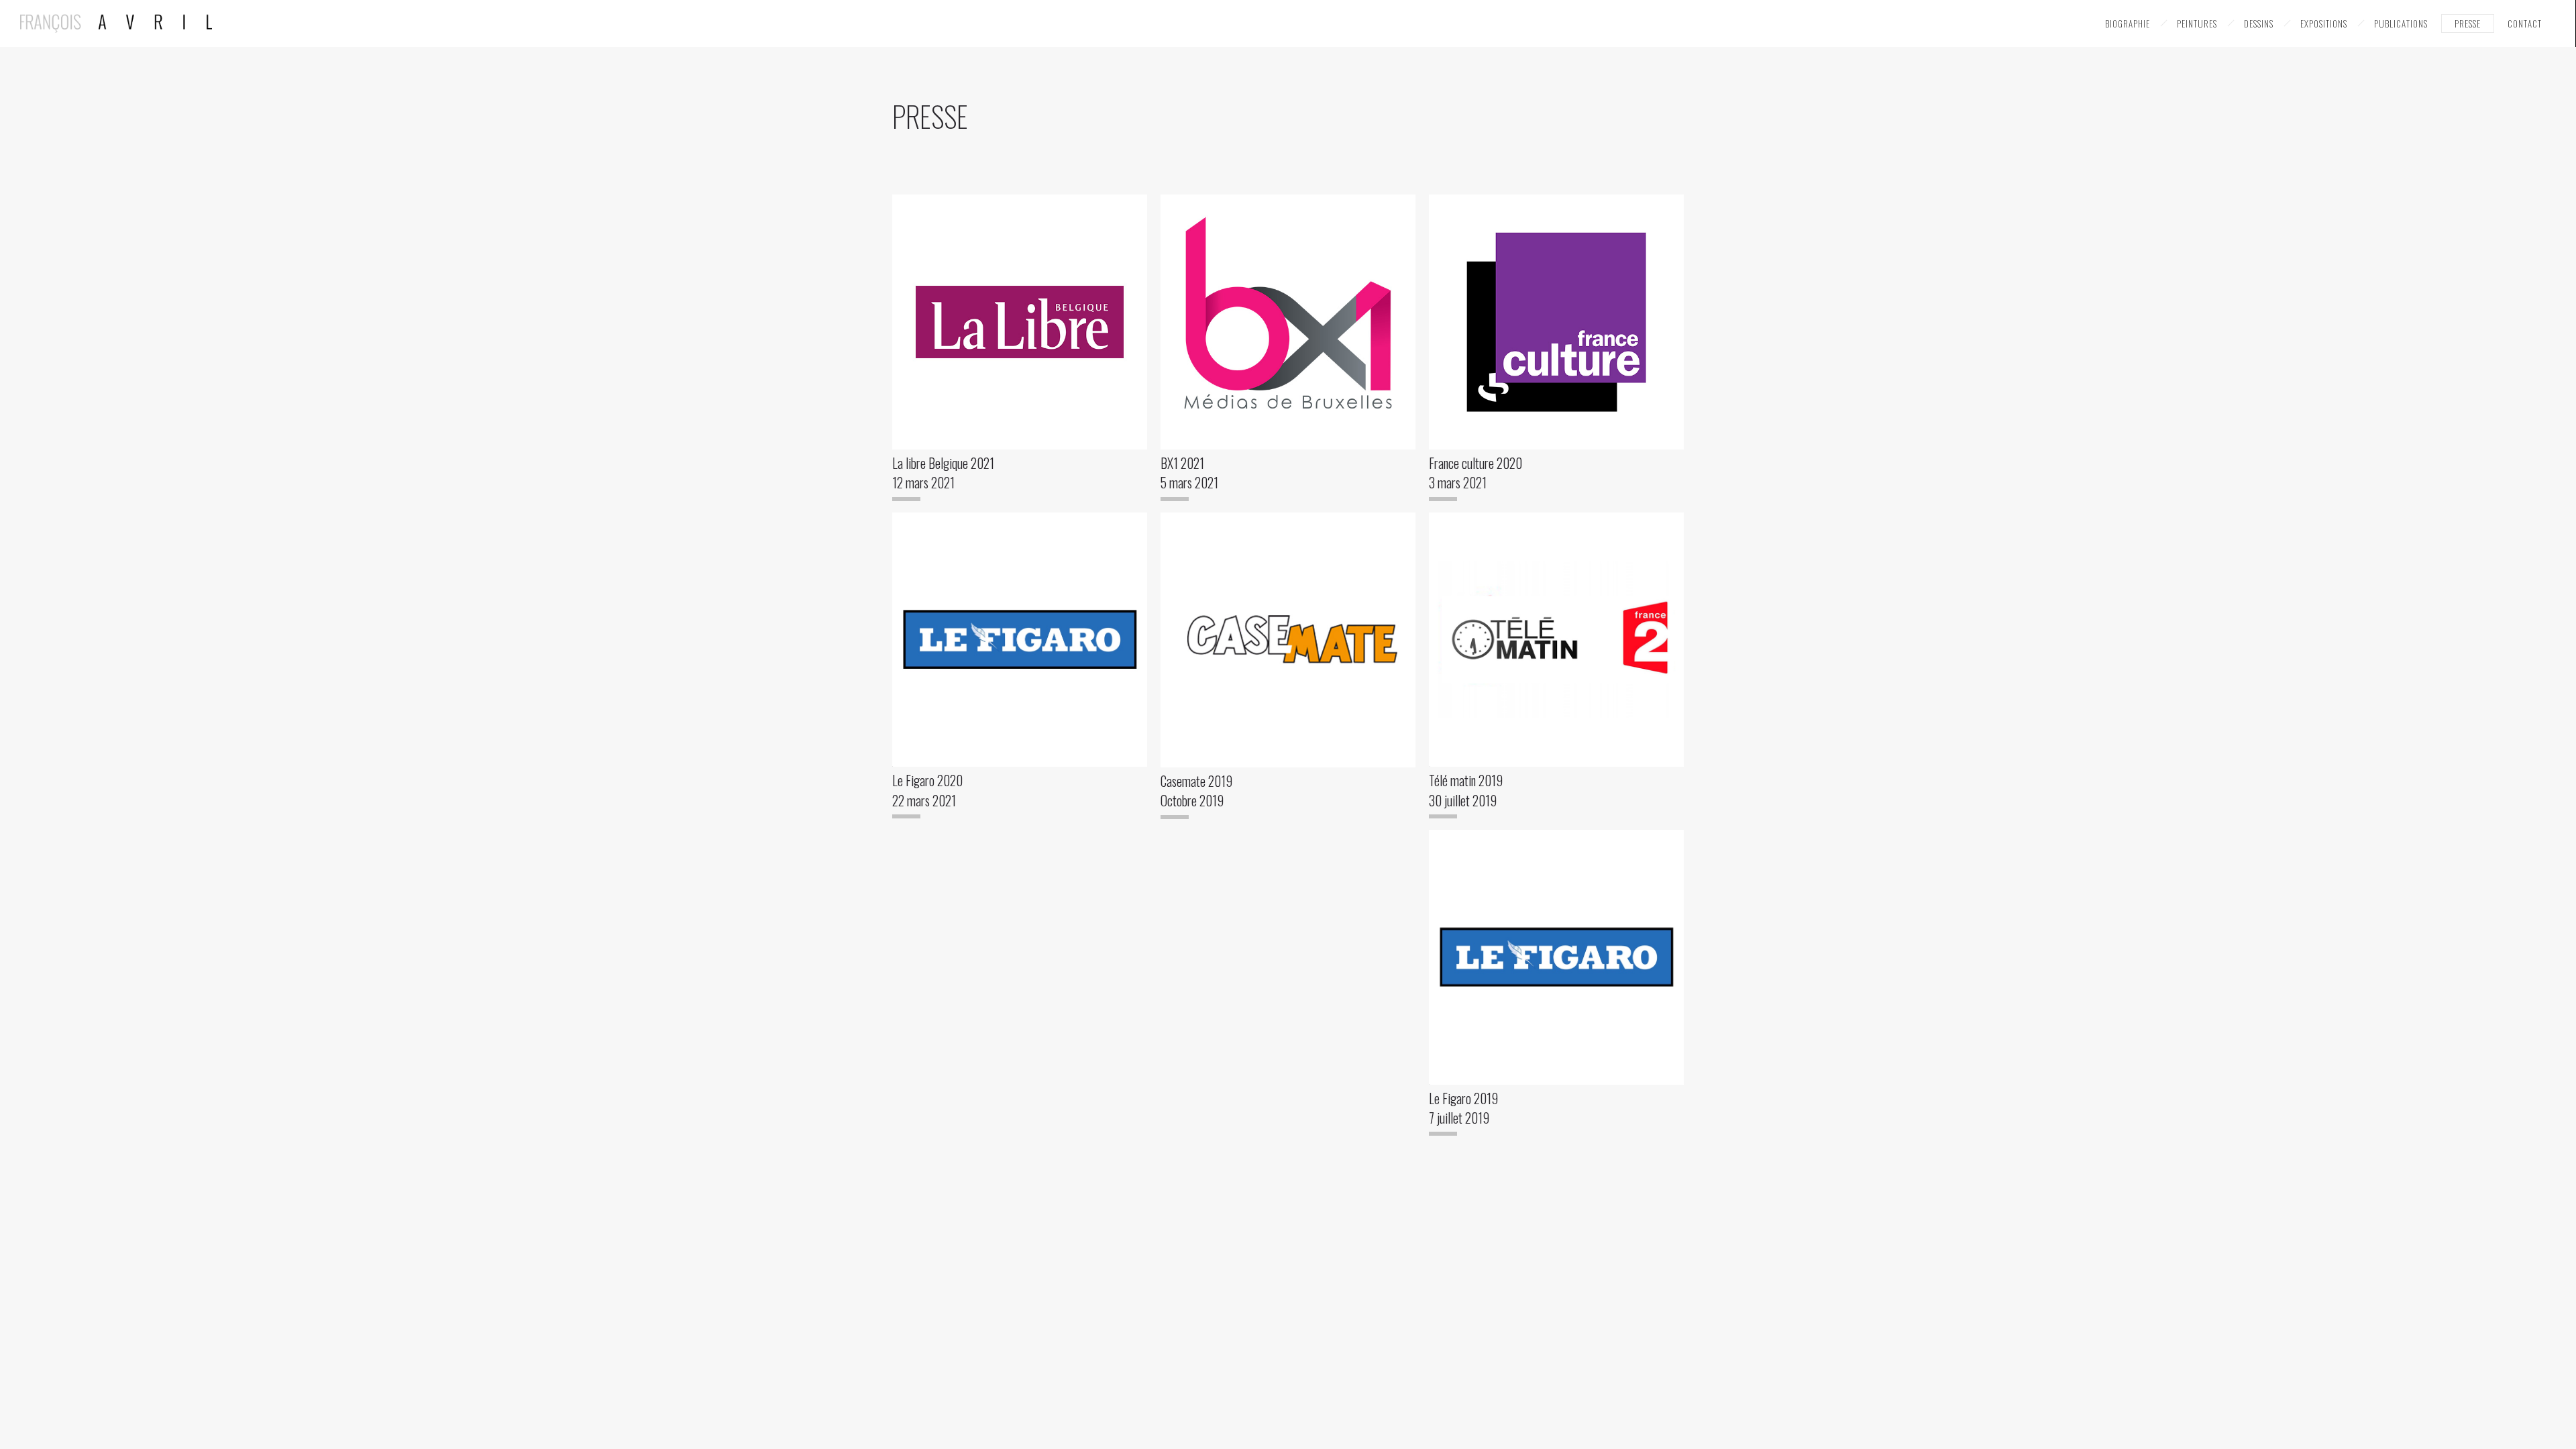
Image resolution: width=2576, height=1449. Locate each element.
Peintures (2197, 23)
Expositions (2324, 23)
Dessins (2259, 23)
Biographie (2128, 23)
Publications (2401, 23)
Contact (2525, 23)
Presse (2468, 23)
